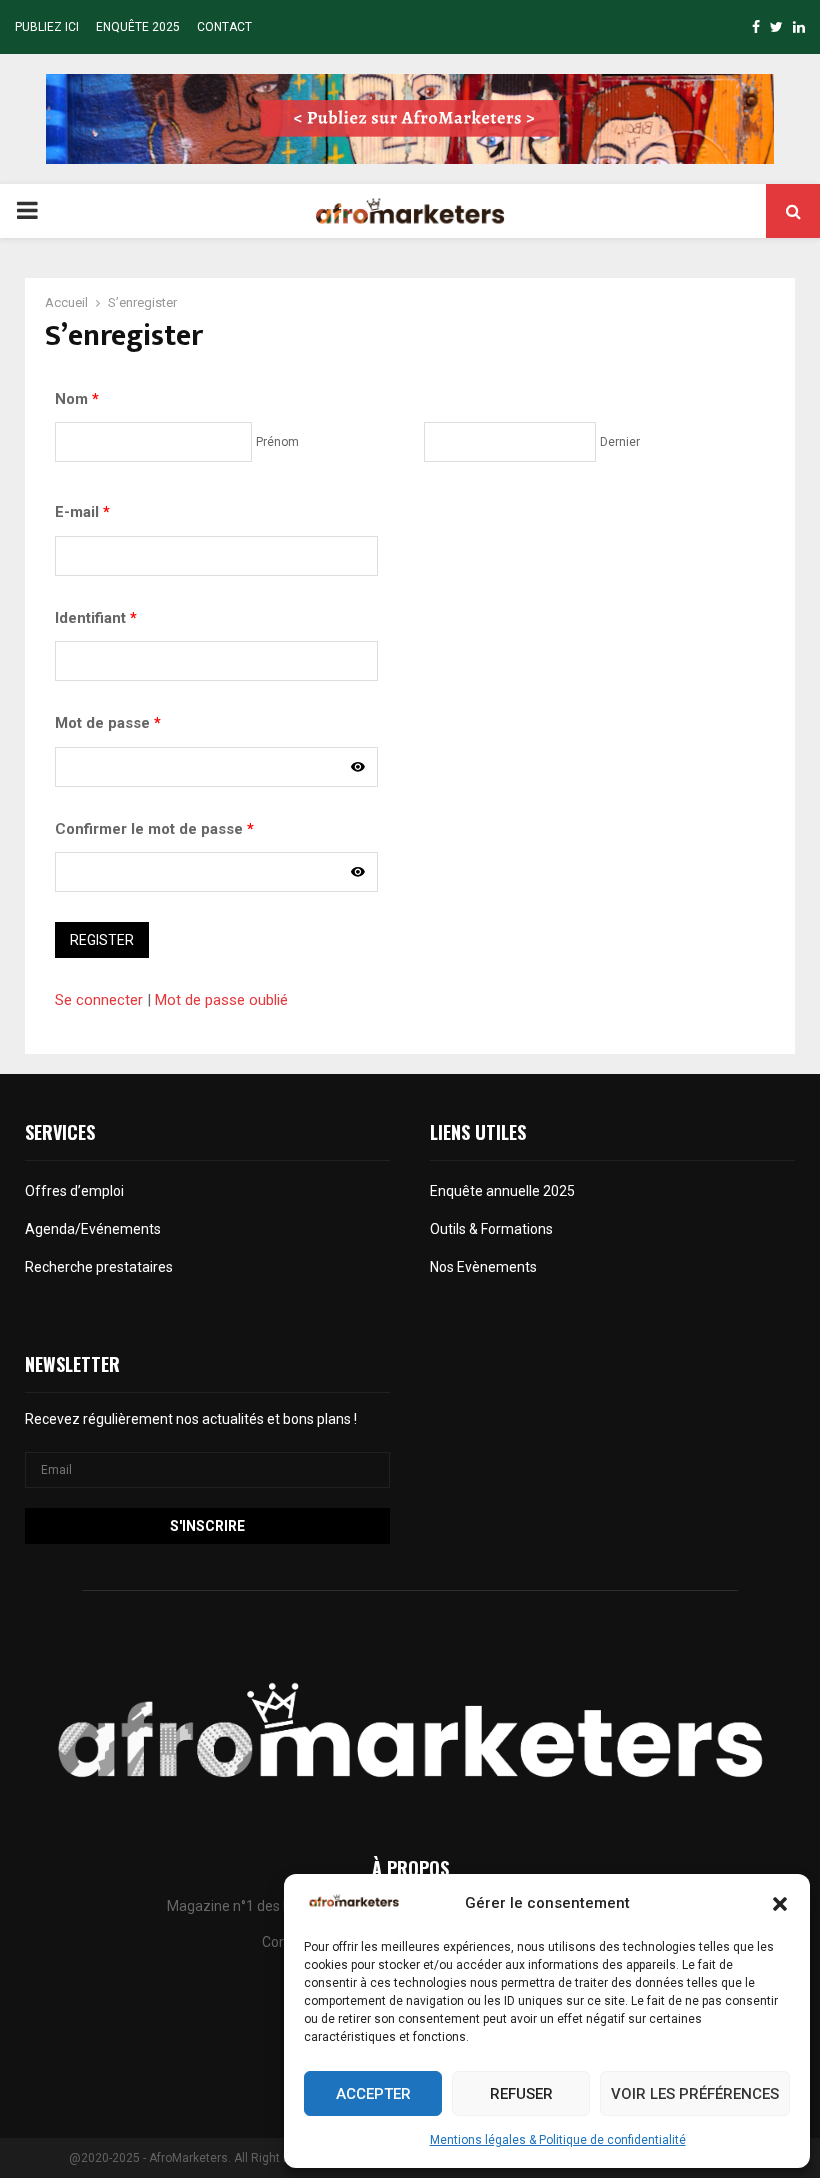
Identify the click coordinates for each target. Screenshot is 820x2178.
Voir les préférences (695, 2094)
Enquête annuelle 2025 (502, 1191)
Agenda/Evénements (94, 1229)
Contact (224, 27)
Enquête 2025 (138, 27)
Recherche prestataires (99, 1267)
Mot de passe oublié (221, 1000)
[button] (780, 1904)
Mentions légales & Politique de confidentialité (558, 2140)
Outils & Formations (491, 1229)
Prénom (277, 442)
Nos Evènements (483, 1267)
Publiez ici (47, 27)
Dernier (620, 442)
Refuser (521, 2094)
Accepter (373, 2094)
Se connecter (99, 1000)
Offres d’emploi (74, 1191)
